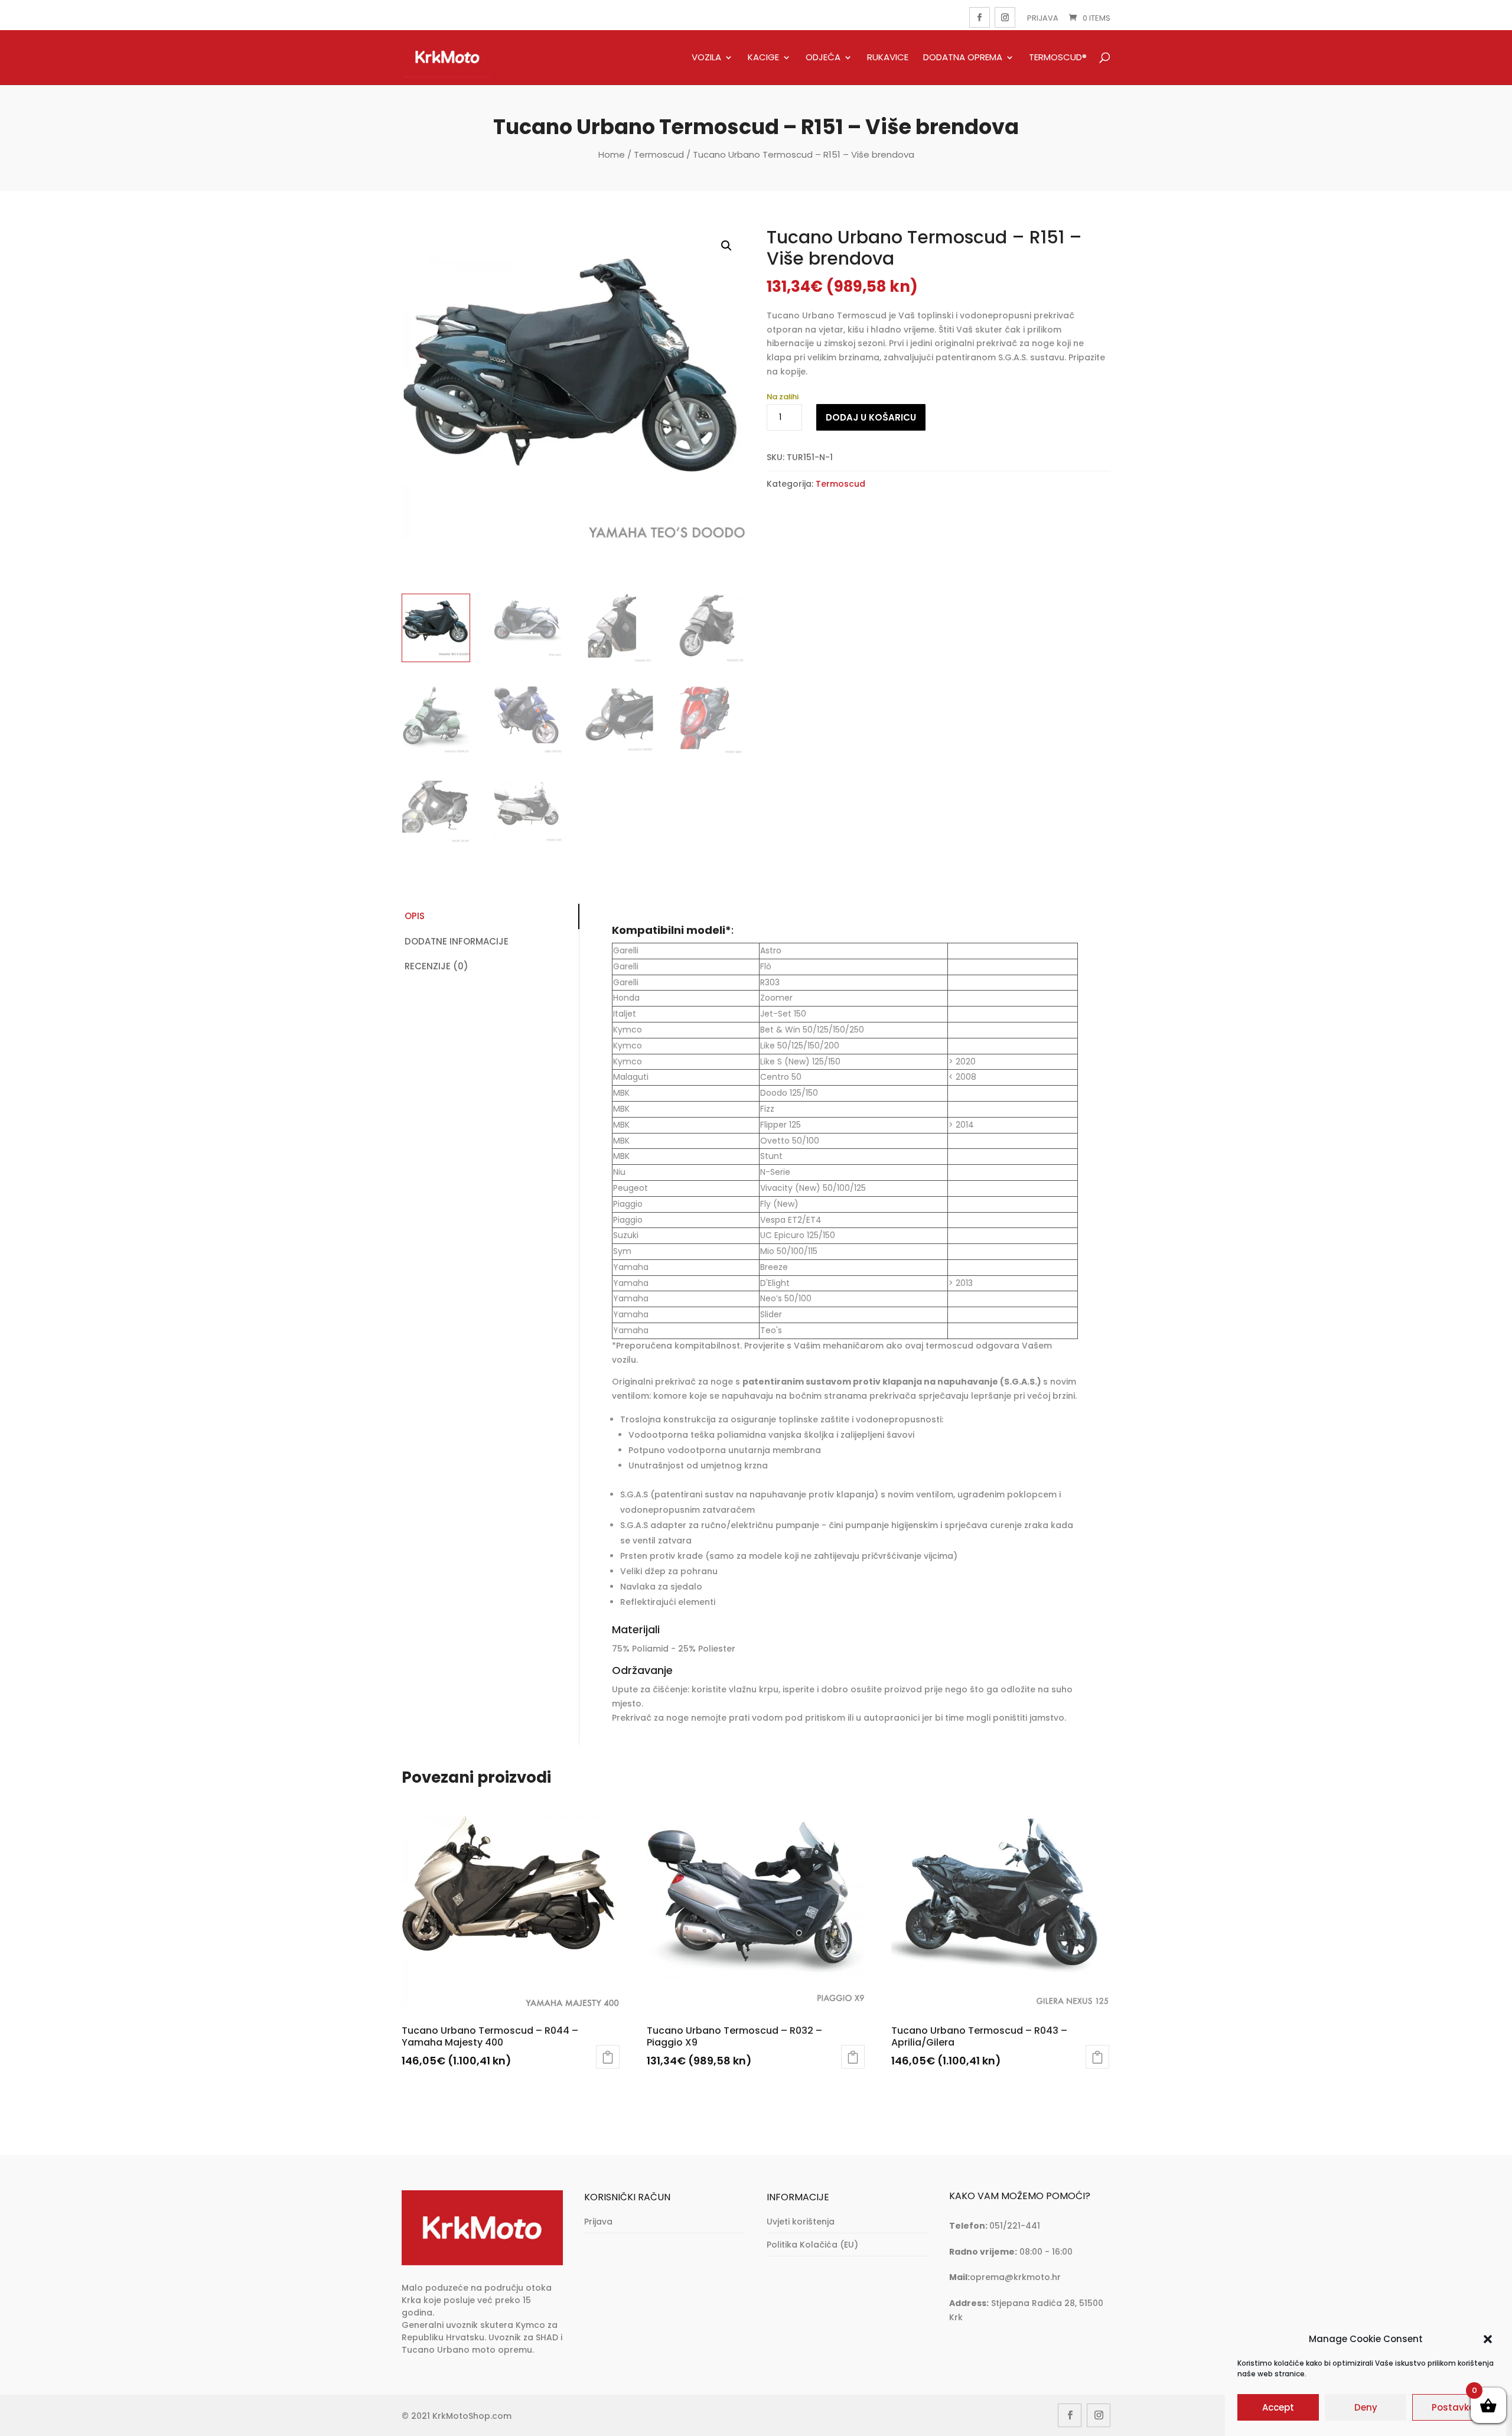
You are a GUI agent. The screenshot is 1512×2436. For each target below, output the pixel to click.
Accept (1278, 2407)
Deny (1366, 2407)
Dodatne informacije (457, 941)
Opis (415, 916)
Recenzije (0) (436, 966)
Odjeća (823, 58)
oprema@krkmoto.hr (1015, 2277)
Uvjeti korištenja (801, 2222)
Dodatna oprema (963, 58)
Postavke (1453, 2407)
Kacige (763, 58)
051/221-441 (1015, 2226)
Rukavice (888, 58)
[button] (1488, 2339)
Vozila (706, 58)
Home (612, 154)
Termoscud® (1058, 58)
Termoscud (659, 154)
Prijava (1043, 18)
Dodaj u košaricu (871, 417)
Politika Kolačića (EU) (812, 2245)
